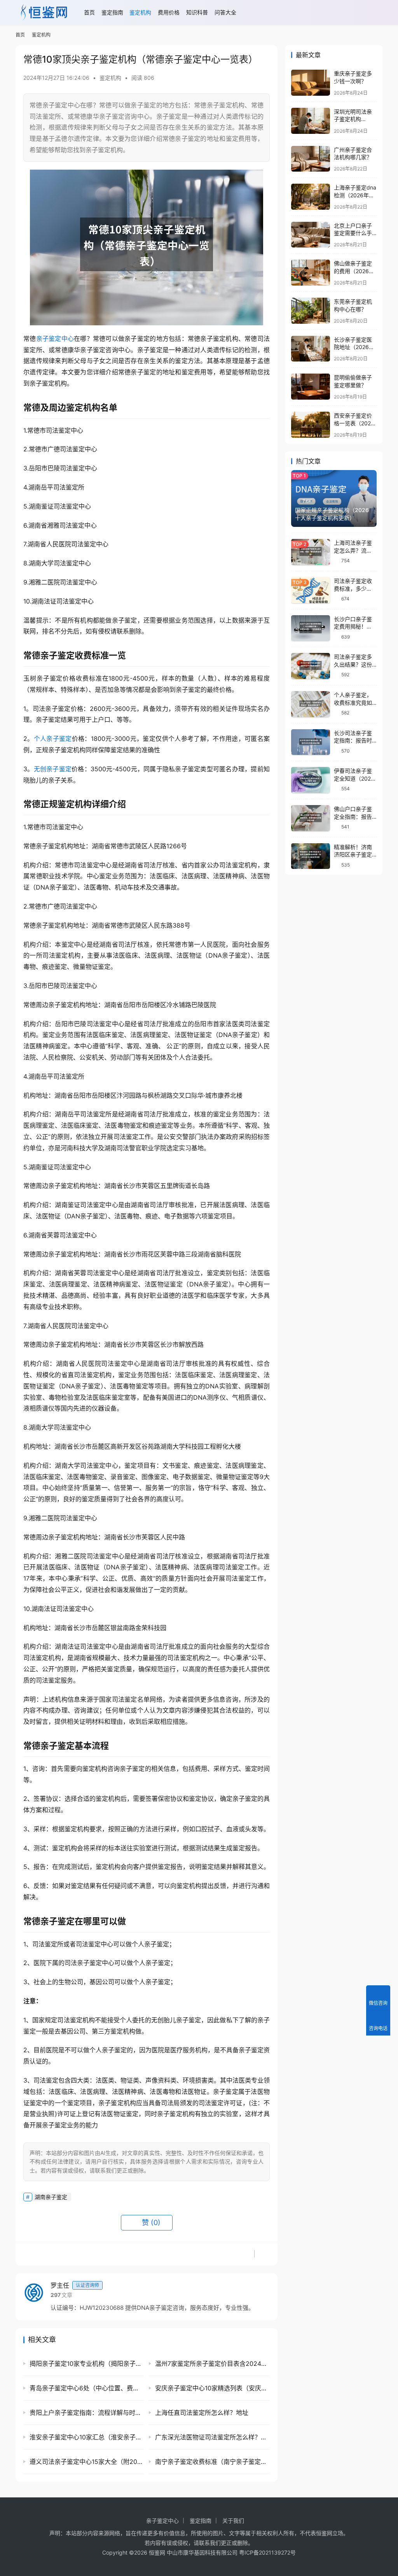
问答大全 (225, 12)
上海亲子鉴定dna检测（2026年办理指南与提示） (355, 195)
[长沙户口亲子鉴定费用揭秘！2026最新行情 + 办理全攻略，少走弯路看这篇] (311, 628)
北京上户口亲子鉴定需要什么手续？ (353, 233)
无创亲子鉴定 (53, 769)
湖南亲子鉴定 (51, 2197)
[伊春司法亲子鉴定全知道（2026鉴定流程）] (311, 780)
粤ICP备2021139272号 (267, 2552)
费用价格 (169, 12)
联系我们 (210, 2543)
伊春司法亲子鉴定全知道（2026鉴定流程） (354, 778)
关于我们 (233, 2521)
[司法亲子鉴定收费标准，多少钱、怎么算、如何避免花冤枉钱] (311, 590)
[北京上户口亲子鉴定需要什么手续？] (311, 235)
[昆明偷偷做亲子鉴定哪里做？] (311, 387)
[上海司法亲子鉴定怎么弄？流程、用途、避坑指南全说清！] (311, 552)
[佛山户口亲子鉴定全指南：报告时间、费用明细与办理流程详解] (311, 818)
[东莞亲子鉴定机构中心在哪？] (311, 311)
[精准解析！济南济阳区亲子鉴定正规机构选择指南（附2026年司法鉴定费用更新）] (311, 856)
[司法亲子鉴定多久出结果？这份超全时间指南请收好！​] (311, 666)
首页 (89, 12)
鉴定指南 (112, 12)
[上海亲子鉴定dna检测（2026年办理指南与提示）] (311, 197)
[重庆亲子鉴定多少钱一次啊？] (311, 83)
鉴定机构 (140, 12)
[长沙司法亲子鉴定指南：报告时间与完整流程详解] (311, 742)
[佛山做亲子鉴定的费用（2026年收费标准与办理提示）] (311, 273)
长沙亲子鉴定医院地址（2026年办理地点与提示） (356, 347)
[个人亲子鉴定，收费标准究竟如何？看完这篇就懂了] (311, 704)
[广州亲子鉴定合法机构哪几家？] (311, 159)
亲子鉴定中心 (55, 339)
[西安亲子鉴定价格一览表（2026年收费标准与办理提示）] (311, 425)
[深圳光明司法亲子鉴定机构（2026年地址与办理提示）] (311, 121)
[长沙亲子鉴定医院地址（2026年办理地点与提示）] (311, 349)
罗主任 (75, 2285)
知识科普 (197, 12)
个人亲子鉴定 (53, 739)
